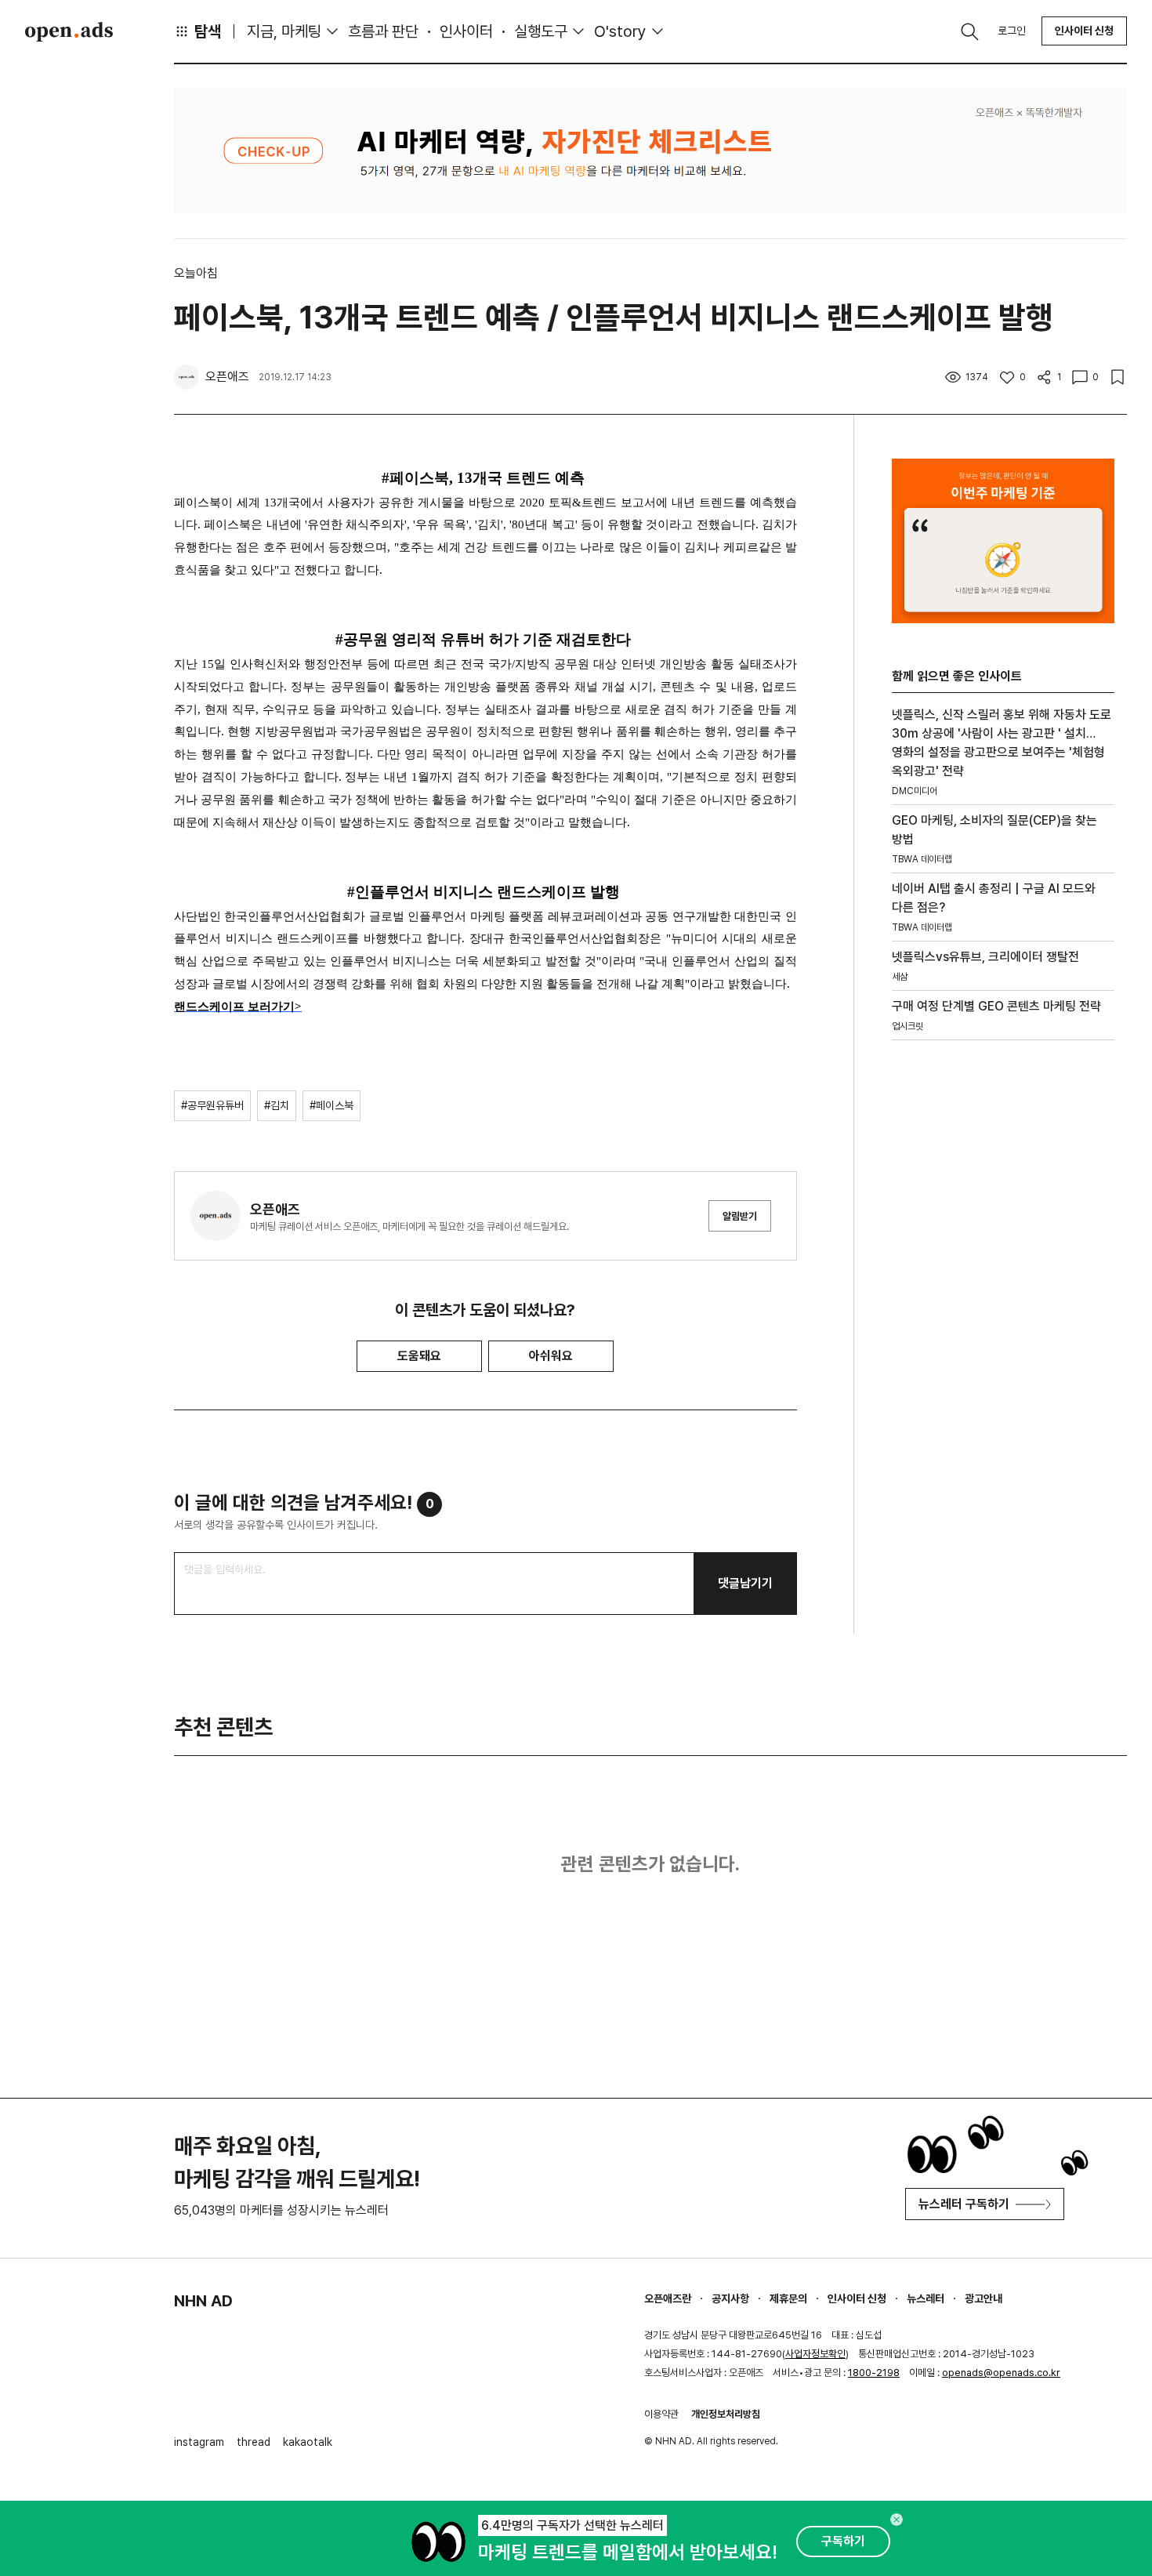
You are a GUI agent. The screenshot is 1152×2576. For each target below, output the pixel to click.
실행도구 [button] (541, 31)
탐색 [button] (208, 31)
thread (254, 2442)
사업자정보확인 (815, 2354)
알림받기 (740, 1216)
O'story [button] (620, 31)
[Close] (897, 2520)
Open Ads (69, 31)
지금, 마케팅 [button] (284, 31)
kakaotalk (308, 2442)
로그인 (1012, 31)
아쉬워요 (551, 1356)
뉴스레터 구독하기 (964, 2204)
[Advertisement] (1003, 1319)
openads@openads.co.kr (1001, 2373)
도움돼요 (419, 1356)
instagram (199, 2442)
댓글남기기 (745, 1583)
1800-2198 (874, 2373)
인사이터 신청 (1084, 31)
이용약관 (661, 2414)
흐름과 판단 (383, 31)
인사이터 (466, 31)
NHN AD (203, 2301)
